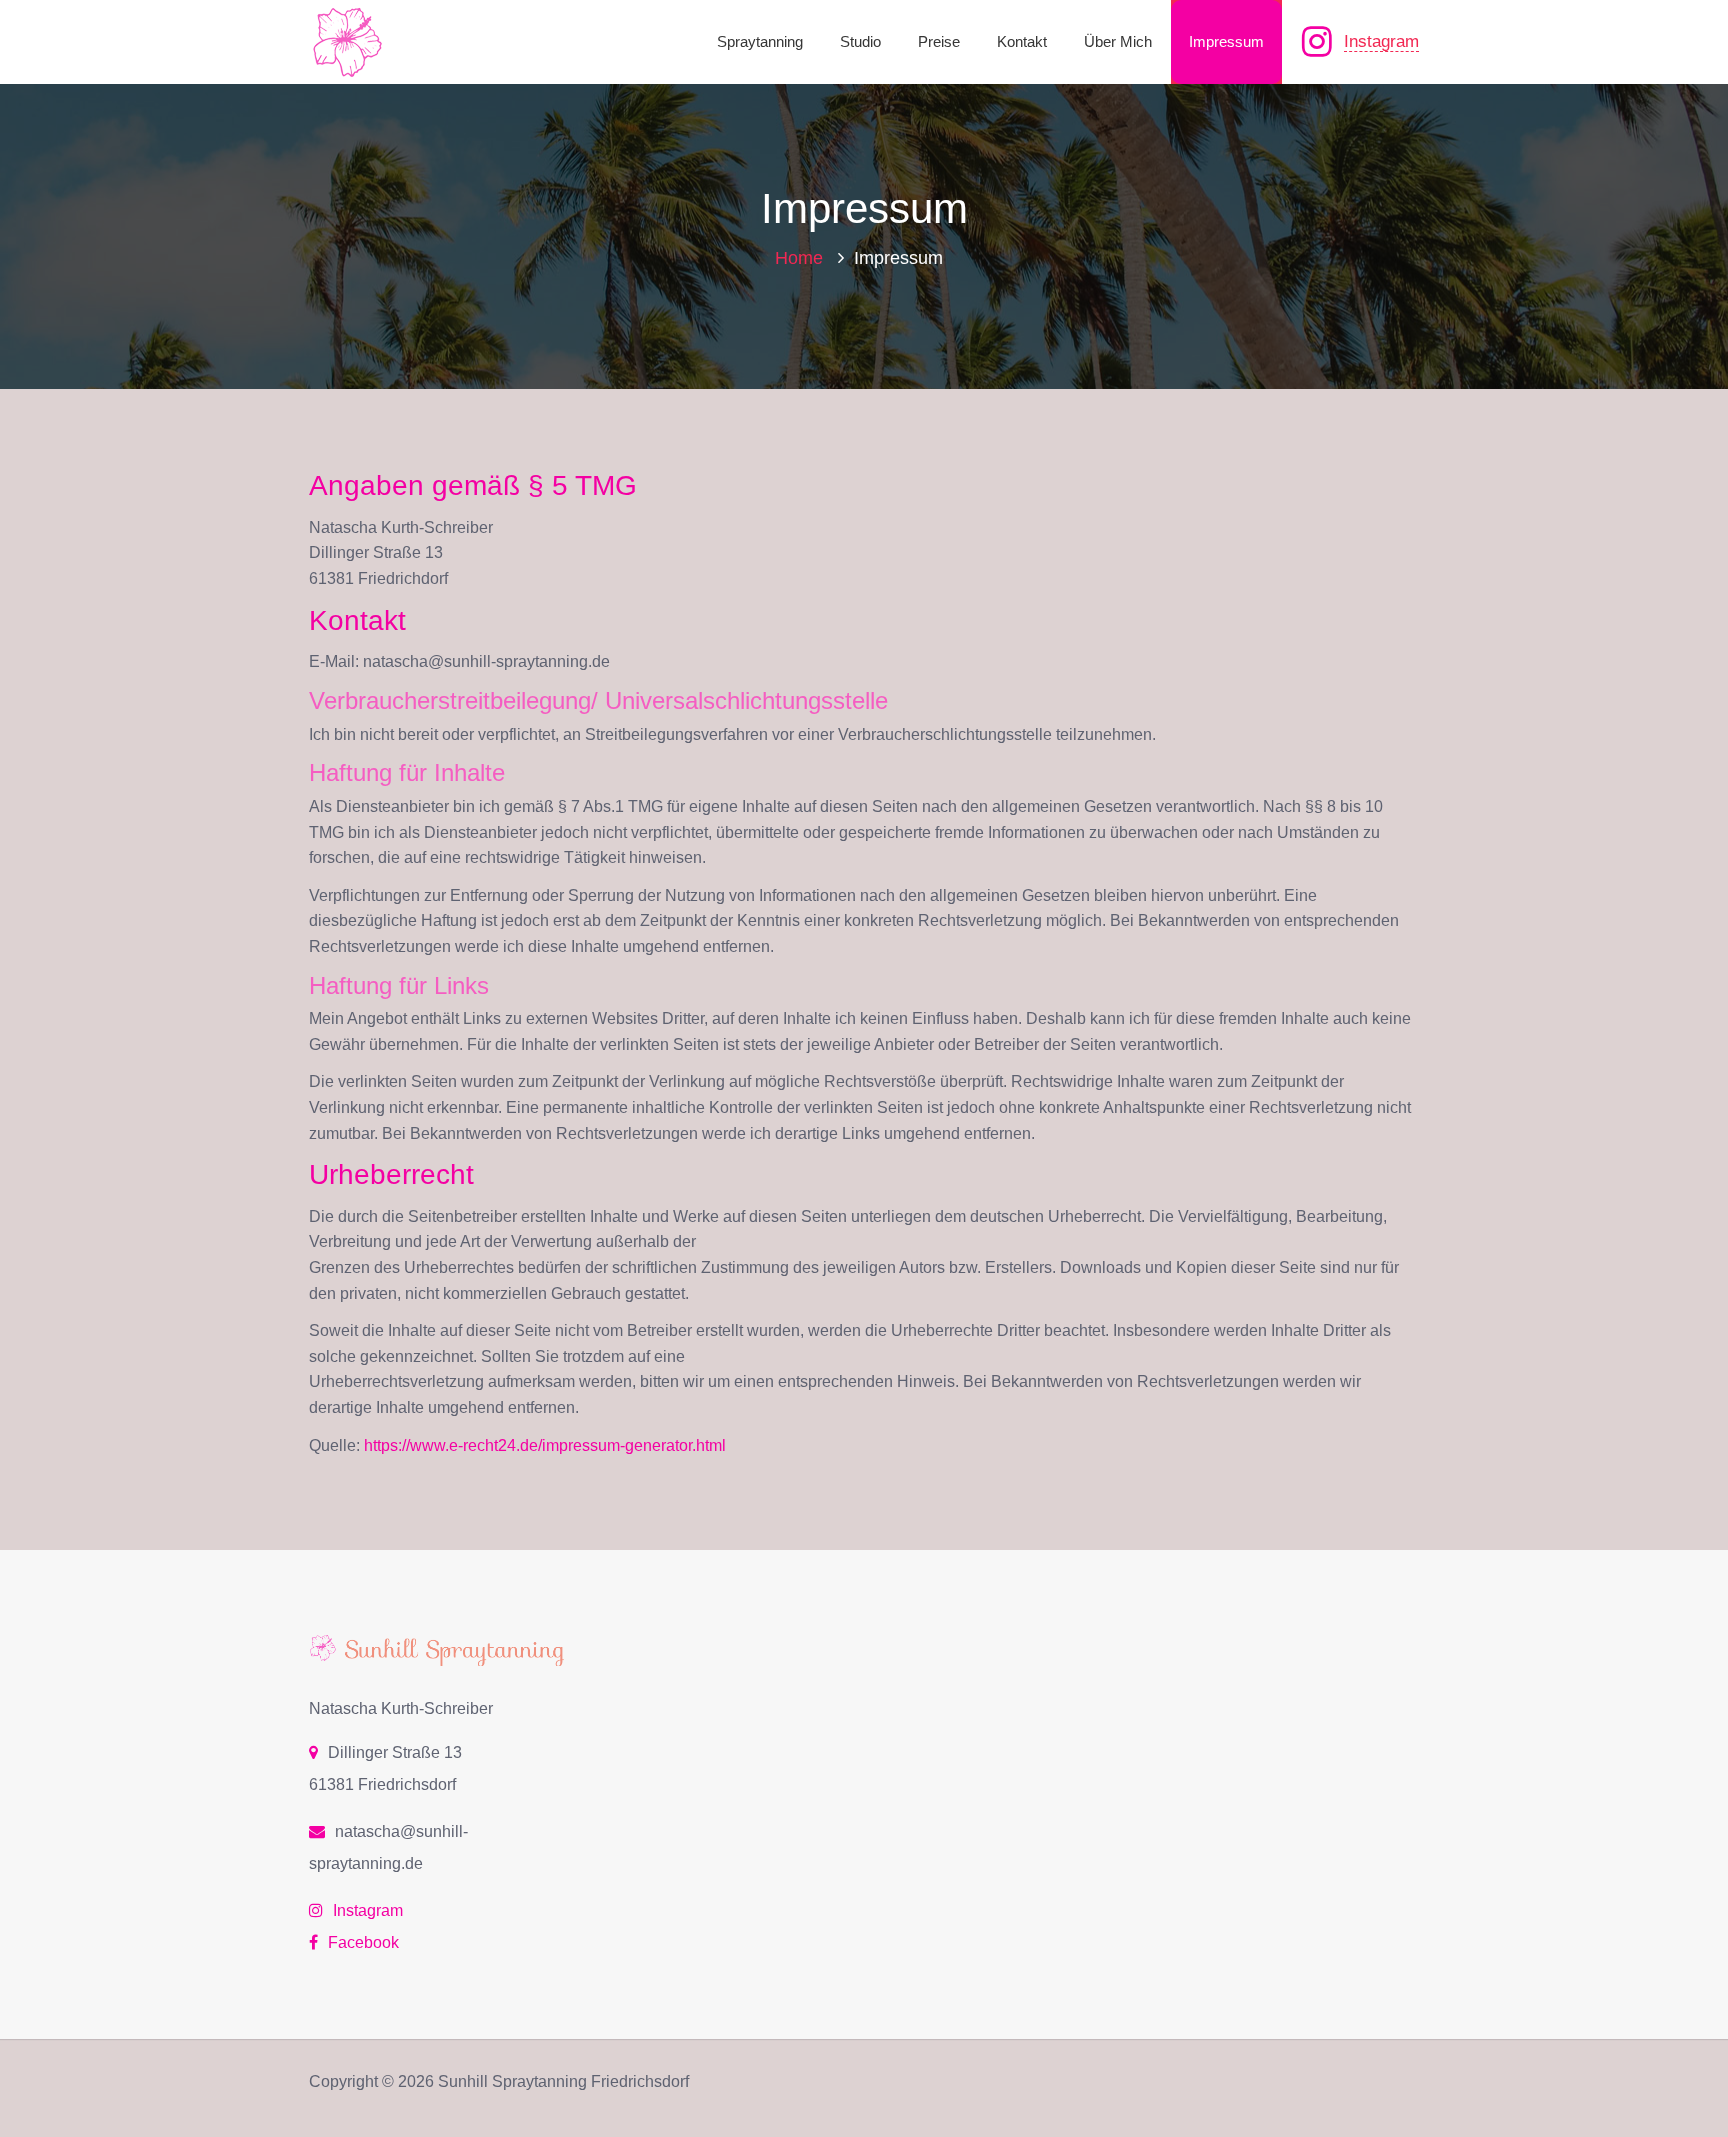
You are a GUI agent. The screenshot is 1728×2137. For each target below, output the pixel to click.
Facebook (363, 1942)
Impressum (1226, 41)
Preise (939, 41)
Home (799, 258)
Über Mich (1118, 41)
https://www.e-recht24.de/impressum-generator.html (545, 1445)
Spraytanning (760, 41)
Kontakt (1022, 41)
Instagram (1381, 41)
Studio (860, 41)
